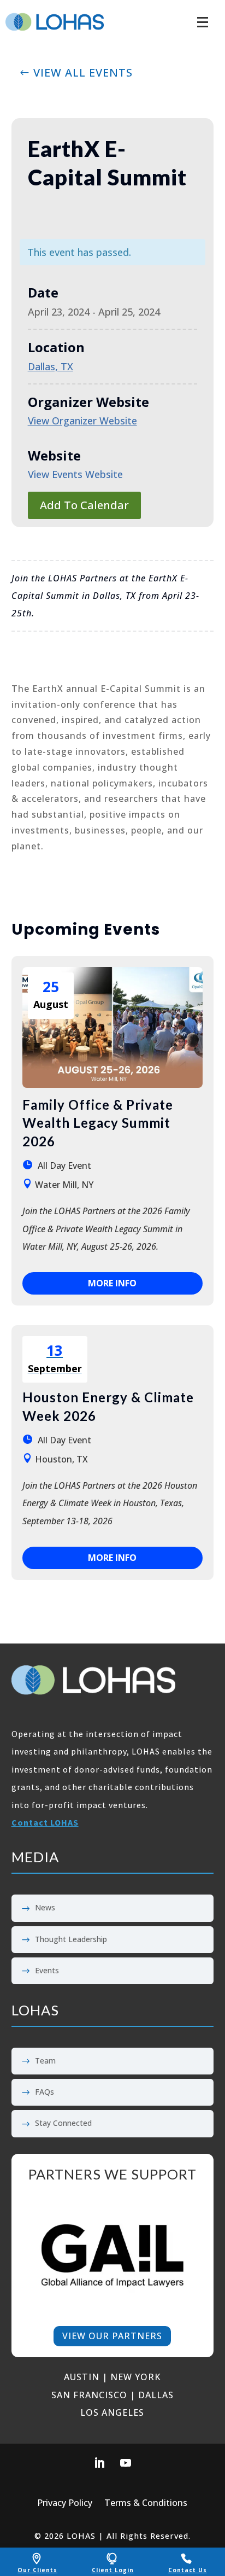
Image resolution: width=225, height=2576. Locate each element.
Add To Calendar (84, 505)
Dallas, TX (51, 366)
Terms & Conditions (146, 2504)
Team (45, 2061)
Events (47, 1970)
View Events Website (75, 474)
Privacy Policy (65, 2504)
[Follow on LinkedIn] (99, 2463)
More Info (112, 1283)
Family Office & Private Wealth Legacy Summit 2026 (98, 1123)
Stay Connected (63, 2123)
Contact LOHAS (45, 1822)
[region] (113, 2255)
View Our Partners (112, 2336)
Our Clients (37, 2570)
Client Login (113, 2570)
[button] (203, 16)
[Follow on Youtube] (126, 2463)
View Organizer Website (82, 421)
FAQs (45, 2092)
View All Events (83, 72)
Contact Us (188, 2570)
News (45, 1907)
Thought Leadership (71, 1939)
